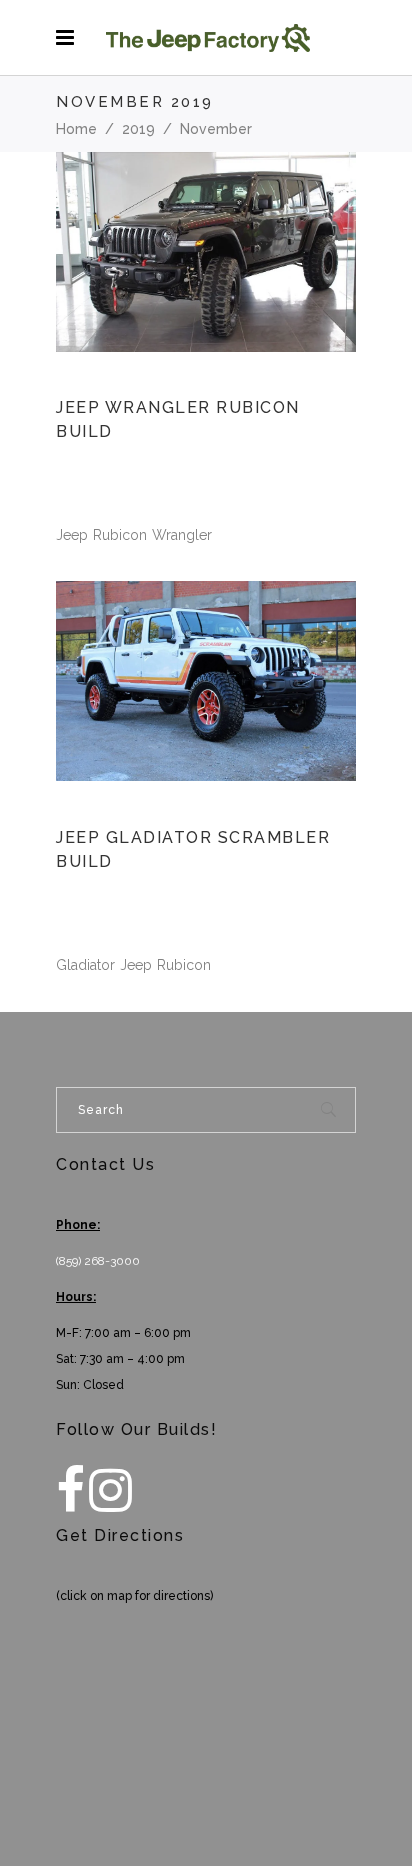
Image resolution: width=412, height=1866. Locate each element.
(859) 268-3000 (98, 1261)
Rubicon (120, 535)
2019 (138, 129)
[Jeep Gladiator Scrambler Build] (206, 681)
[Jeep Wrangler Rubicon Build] (206, 252)
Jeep (72, 535)
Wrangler (182, 535)
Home (76, 129)
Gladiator (85, 965)
